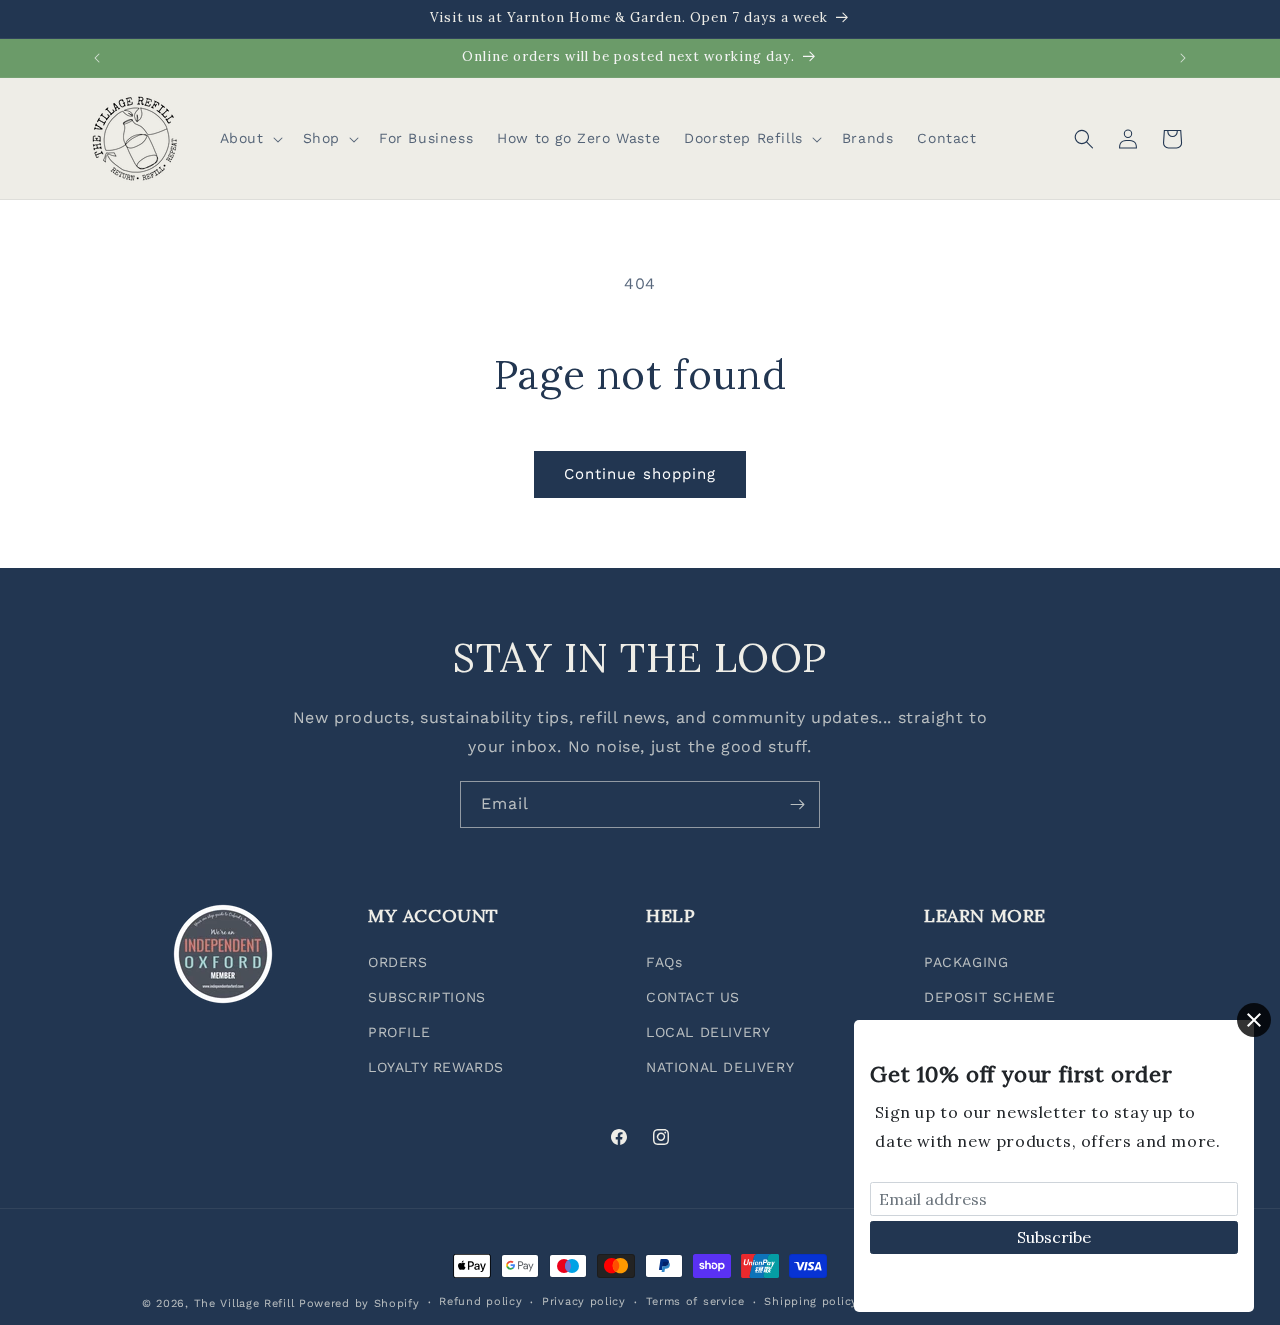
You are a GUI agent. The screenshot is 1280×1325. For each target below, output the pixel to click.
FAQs (664, 962)
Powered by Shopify (359, 1303)
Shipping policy (811, 1301)
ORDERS (398, 962)
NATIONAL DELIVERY (720, 1067)
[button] (249, 138)
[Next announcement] (1183, 58)
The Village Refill (244, 1303)
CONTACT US (693, 997)
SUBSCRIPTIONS (427, 997)
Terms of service (695, 1301)
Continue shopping (640, 474)
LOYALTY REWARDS (436, 1067)
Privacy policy (584, 1301)
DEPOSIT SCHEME (989, 997)
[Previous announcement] (97, 58)
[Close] (1254, 1020)
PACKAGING (966, 962)
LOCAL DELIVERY (708, 1032)
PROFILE (399, 1032)
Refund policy (480, 1301)
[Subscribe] (797, 804)
